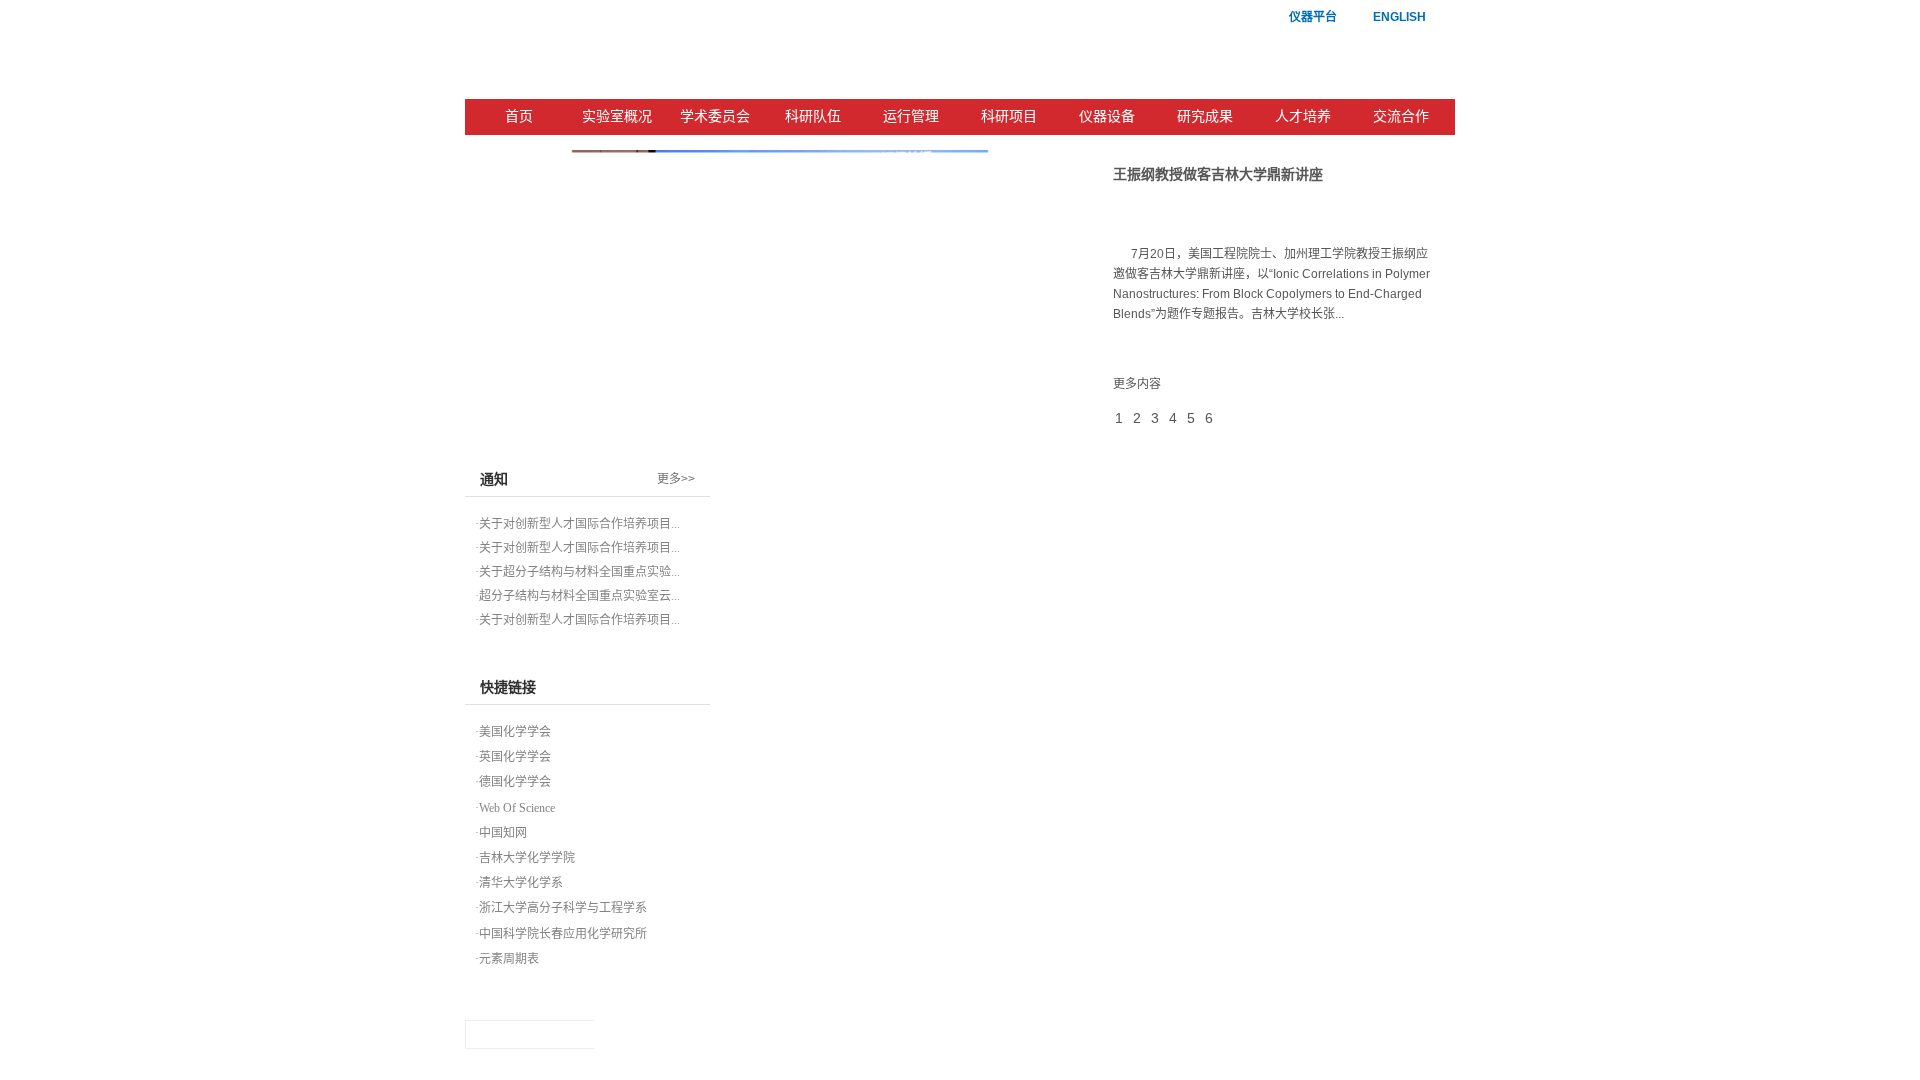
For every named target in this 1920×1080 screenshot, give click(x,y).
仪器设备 (1107, 116)
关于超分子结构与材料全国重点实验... (579, 572)
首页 (519, 116)
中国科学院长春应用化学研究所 (563, 934)
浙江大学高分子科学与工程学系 (563, 908)
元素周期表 (509, 959)
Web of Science (517, 808)
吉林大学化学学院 (527, 858)
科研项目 (1009, 116)
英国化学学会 (515, 757)
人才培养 (1303, 116)
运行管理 (911, 116)
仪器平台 (1313, 17)
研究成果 (1205, 116)
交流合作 (1401, 116)
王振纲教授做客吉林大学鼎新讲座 (1218, 174)
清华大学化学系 (521, 883)
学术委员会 (715, 116)
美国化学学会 (515, 732)
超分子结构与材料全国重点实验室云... (579, 596)
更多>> (676, 479)
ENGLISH (1399, 17)
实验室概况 (617, 116)
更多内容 (1137, 384)
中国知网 (503, 833)
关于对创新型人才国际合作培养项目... (579, 524)
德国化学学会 (515, 782)
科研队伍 (813, 116)
